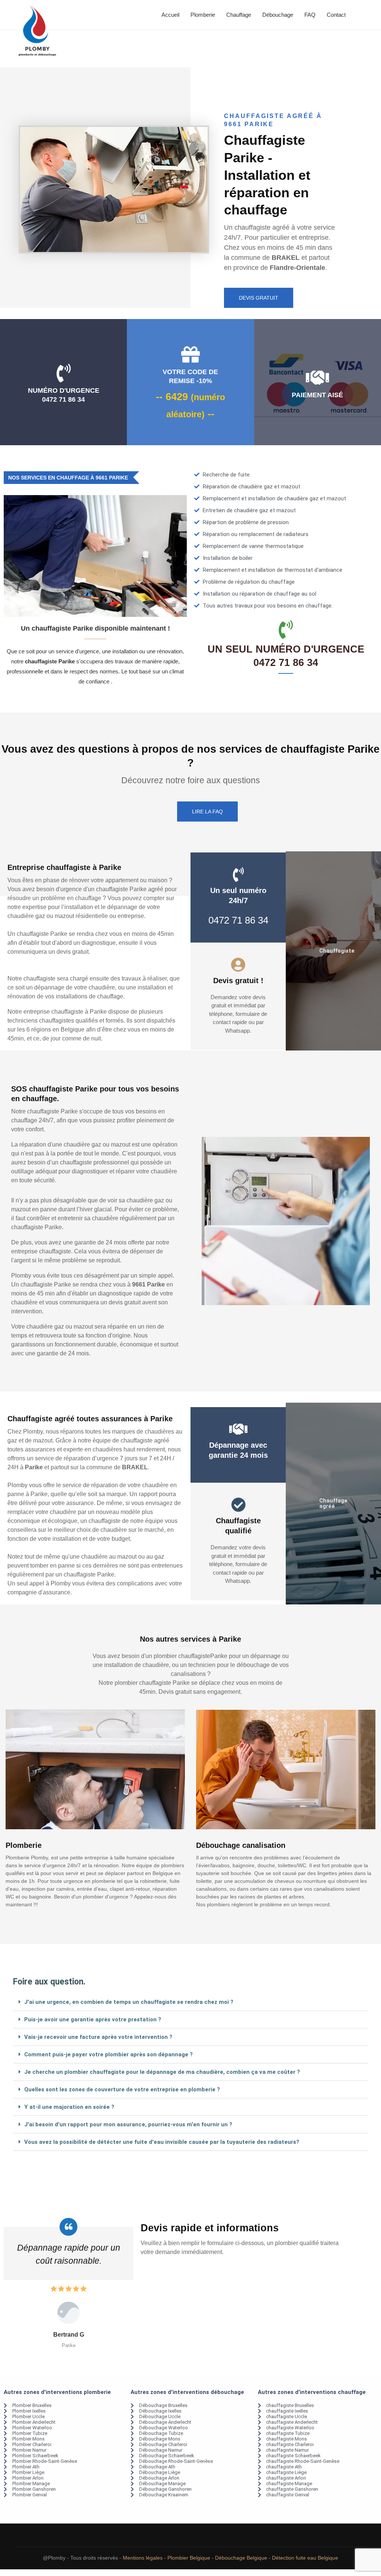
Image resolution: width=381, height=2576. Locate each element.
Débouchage (278, 15)
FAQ (310, 15)
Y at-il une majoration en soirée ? (69, 2107)
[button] (190, 2002)
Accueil (170, 15)
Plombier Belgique (189, 2571)
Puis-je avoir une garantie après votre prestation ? (93, 2019)
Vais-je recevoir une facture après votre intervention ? (98, 2037)
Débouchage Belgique (241, 2571)
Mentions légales (143, 2571)
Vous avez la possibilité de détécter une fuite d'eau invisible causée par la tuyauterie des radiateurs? (162, 2142)
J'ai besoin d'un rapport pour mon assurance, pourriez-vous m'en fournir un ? (128, 2124)
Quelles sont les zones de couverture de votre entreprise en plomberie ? (122, 2089)
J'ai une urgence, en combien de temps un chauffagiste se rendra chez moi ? (129, 2002)
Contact (336, 15)
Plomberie (203, 15)
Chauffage (239, 15)
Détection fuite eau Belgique (305, 2571)
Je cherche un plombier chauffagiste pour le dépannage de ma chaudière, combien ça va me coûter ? (162, 2072)
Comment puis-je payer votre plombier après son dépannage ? (108, 2054)
